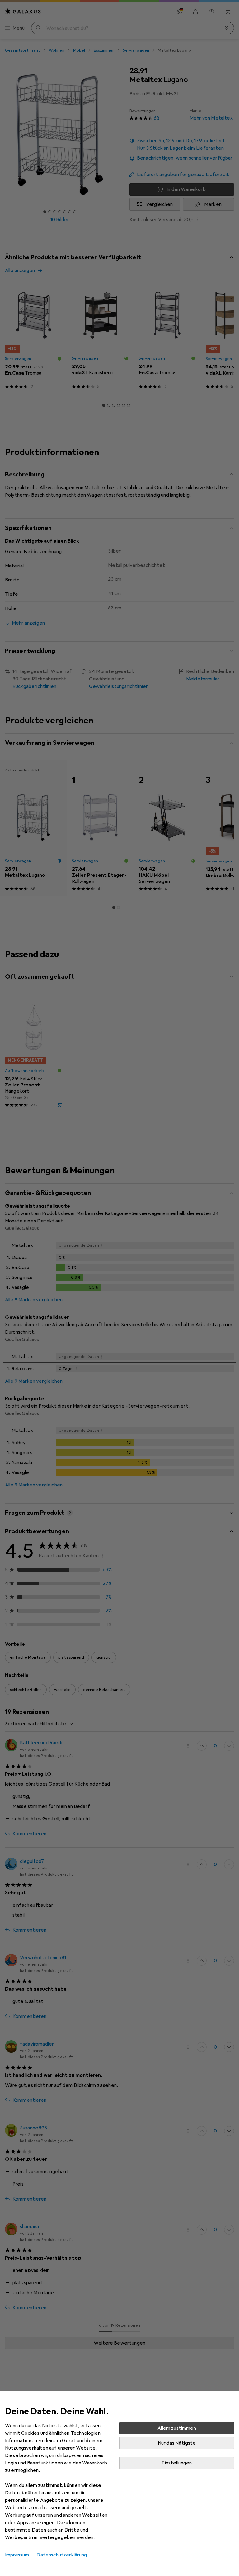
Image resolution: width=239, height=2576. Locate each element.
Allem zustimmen (177, 2428)
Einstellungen (177, 2463)
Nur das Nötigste (177, 2443)
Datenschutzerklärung (62, 2555)
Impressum (17, 2555)
